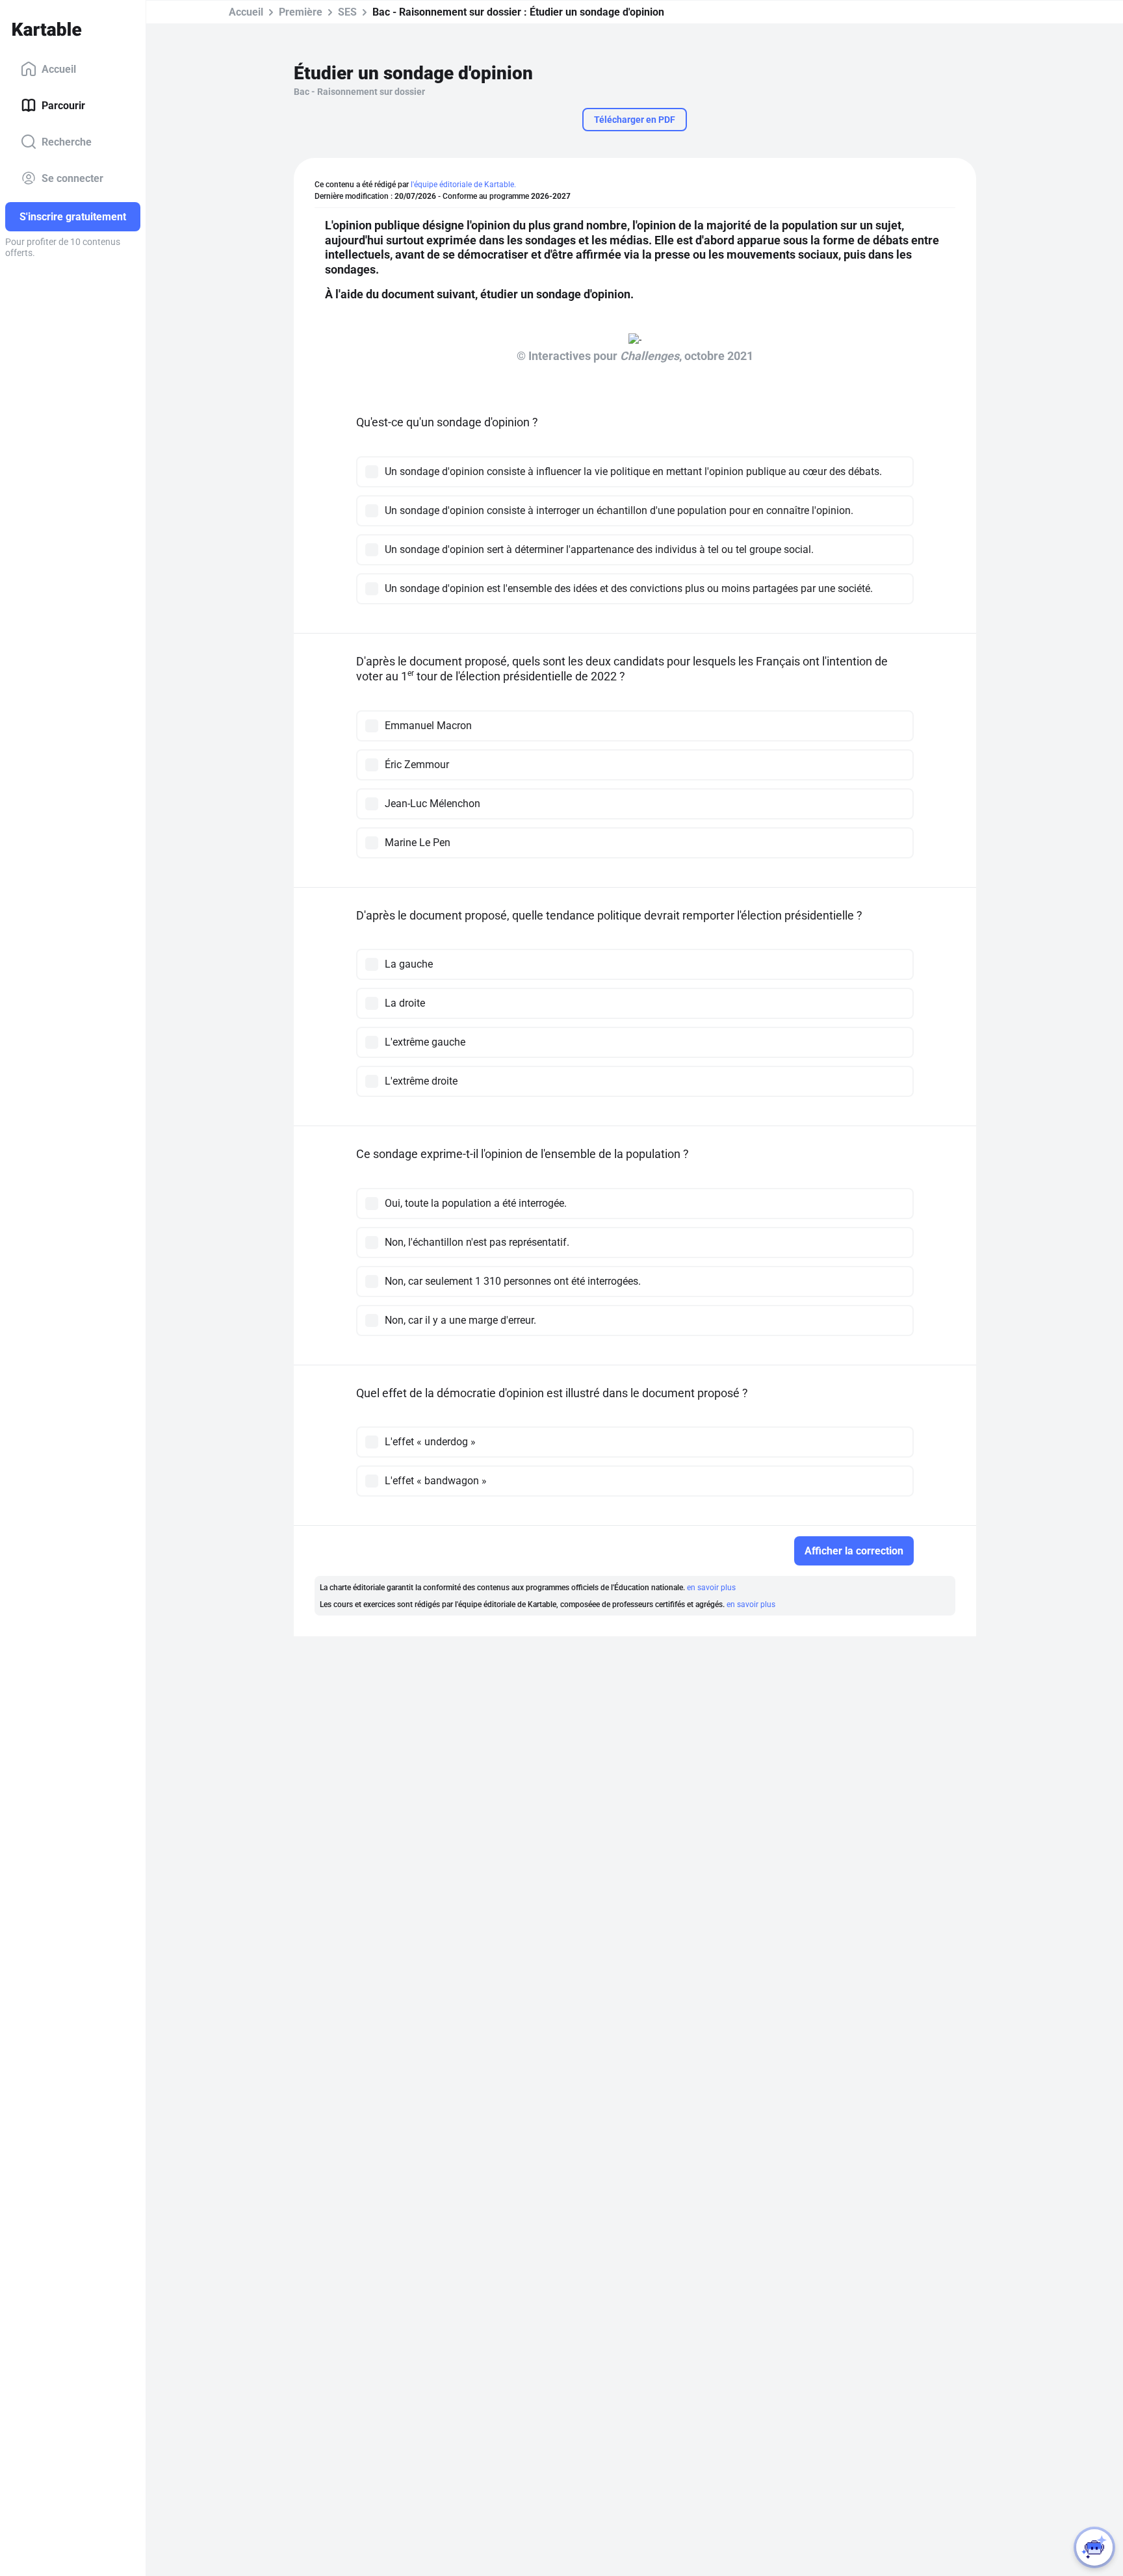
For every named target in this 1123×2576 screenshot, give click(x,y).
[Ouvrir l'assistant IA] (1094, 2547)
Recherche (67, 141)
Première (301, 12)
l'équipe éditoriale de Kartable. (463, 185)
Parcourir (63, 105)
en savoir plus (711, 1588)
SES (347, 12)
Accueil (59, 69)
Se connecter (72, 178)
